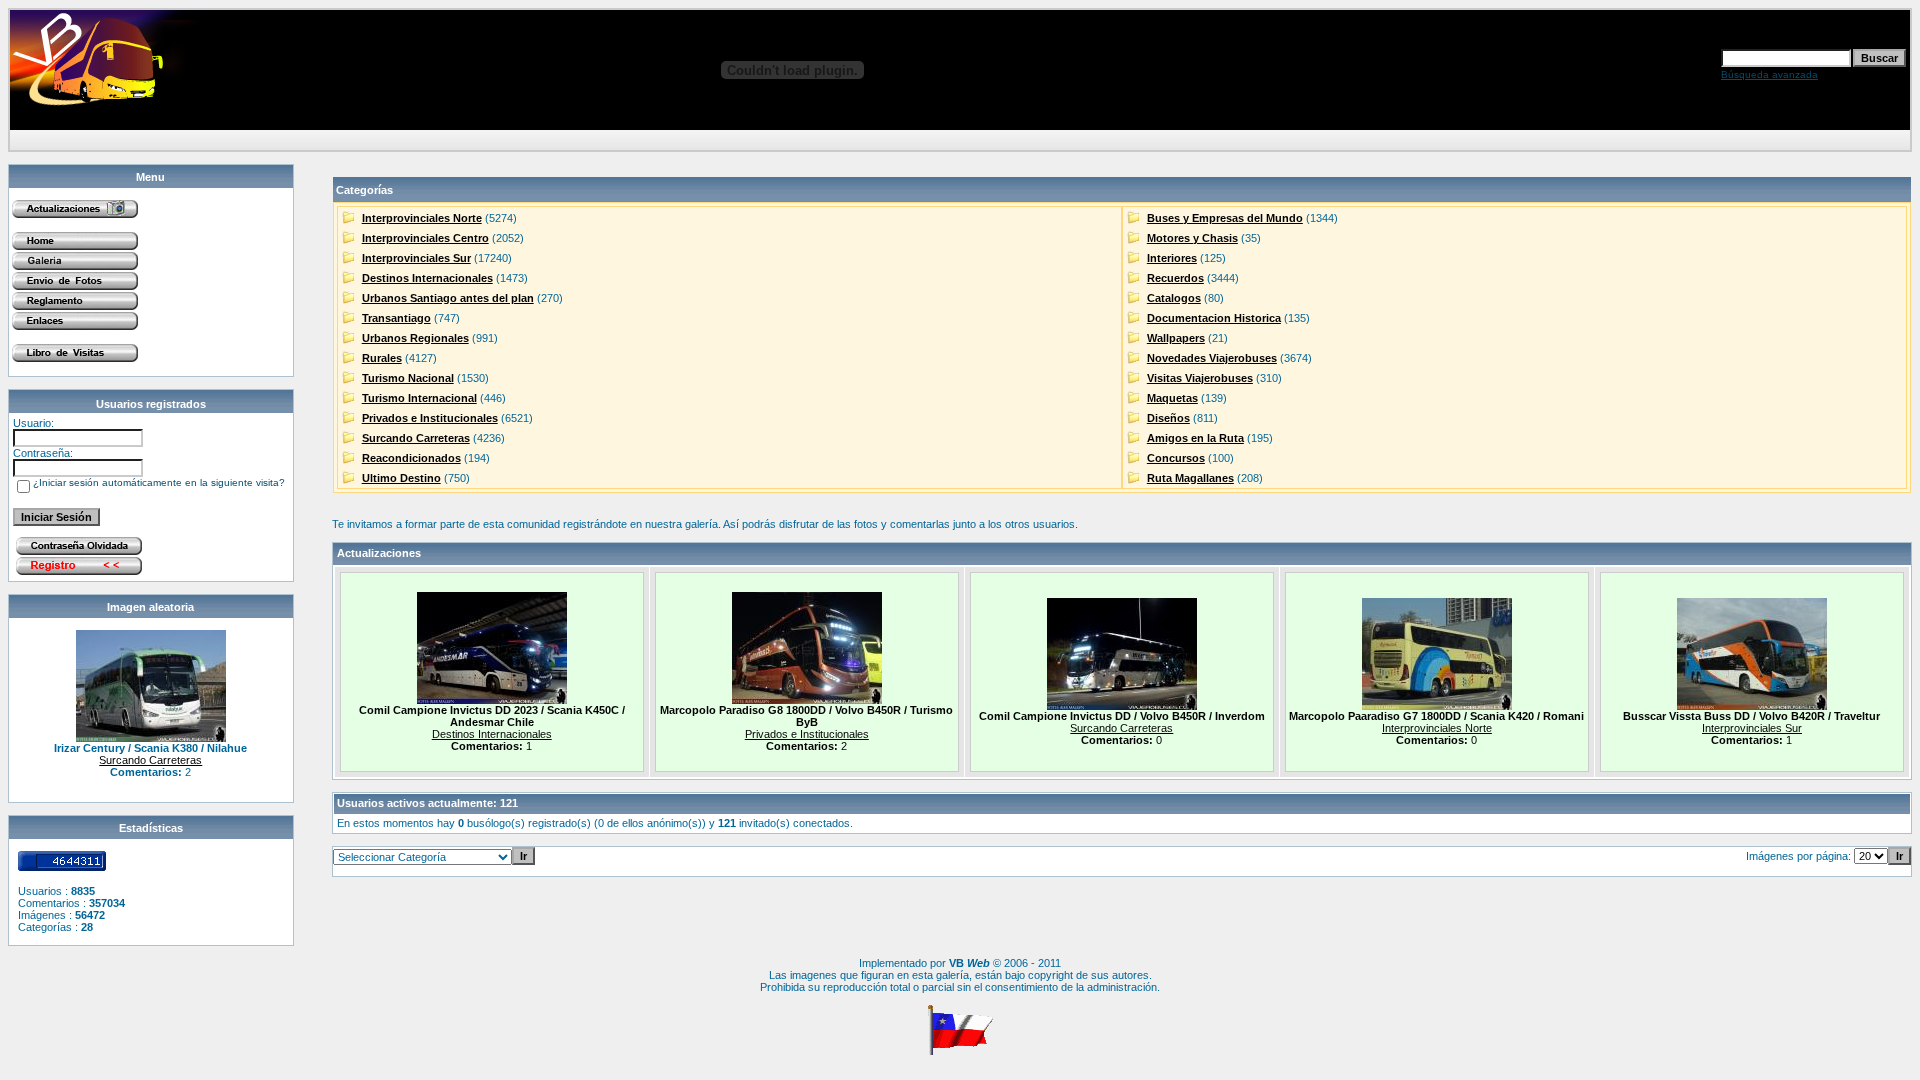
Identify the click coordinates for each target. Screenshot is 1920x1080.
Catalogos (1174, 298)
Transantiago (396, 318)
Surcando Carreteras (150, 760)
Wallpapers (1176, 338)
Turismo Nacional (408, 378)
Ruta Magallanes (1190, 478)
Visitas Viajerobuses (1200, 378)
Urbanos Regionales (415, 338)
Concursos (1176, 458)
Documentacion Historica (1214, 318)
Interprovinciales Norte (422, 218)
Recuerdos (1175, 278)
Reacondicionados (411, 458)
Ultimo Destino (401, 478)
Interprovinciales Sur (416, 258)
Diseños (1168, 418)
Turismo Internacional (419, 398)
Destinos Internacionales (427, 278)
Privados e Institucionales (430, 418)
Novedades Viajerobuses (1212, 358)
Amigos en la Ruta (1195, 438)
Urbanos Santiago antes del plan (448, 298)
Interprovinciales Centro (425, 238)
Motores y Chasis (1192, 238)
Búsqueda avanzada (1769, 74)
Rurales (382, 358)
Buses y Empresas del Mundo (1225, 218)
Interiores (1172, 258)
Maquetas (1172, 398)
